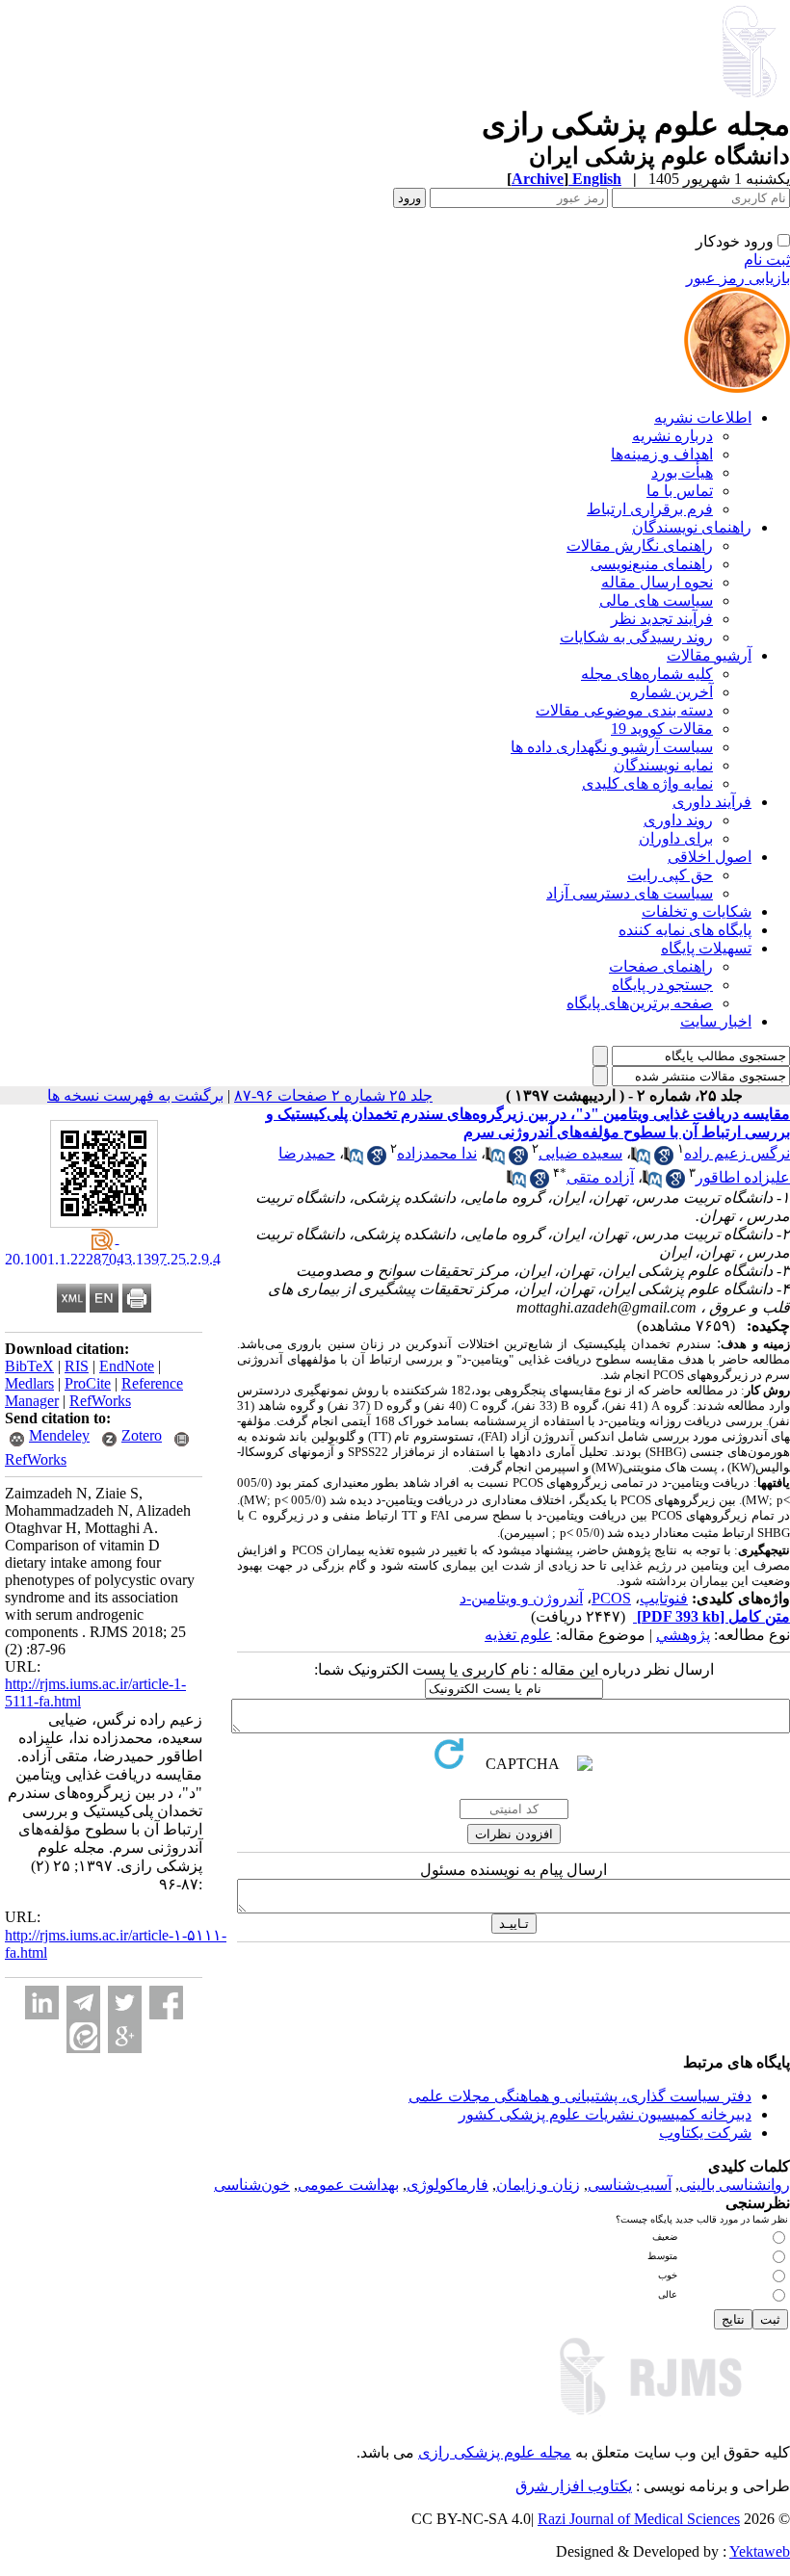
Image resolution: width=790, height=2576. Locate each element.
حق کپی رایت (670, 875)
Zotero (142, 1435)
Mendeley (59, 1435)
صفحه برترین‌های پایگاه (640, 1003)
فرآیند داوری (712, 802)
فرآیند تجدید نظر (662, 619)
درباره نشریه (672, 436)
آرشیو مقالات (709, 655)
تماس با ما (680, 491)
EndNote (127, 1366)
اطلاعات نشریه (703, 417)
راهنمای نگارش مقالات (640, 546)
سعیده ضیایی (580, 1153)
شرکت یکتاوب (705, 2133)
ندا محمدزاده (437, 1153)
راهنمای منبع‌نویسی (652, 564)
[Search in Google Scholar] (664, 1160)
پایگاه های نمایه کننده (685, 930)
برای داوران (676, 838)
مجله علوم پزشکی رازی (495, 2452)
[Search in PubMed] (641, 1160)
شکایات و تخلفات (697, 911)
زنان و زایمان (538, 2185)
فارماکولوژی (448, 2185)
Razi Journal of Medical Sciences (639, 2519)
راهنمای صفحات (661, 966)
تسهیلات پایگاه (706, 948)
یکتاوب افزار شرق (574, 2486)
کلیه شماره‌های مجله (647, 674)
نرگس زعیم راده (737, 1153)
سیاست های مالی (656, 600)
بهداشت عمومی (348, 2185)
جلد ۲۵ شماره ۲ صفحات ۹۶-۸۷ (333, 1095)
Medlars (29, 1383)
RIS (77, 1366)
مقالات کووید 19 (662, 729)
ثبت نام (767, 260)
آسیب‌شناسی (630, 2185)
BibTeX (29, 1366)
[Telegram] (83, 2003)
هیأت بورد (682, 472)
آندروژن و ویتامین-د (521, 1598)
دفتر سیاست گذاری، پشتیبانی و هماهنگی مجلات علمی (580, 2096)
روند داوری (678, 820)
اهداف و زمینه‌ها (662, 454)
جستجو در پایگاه (662, 985)
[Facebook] (166, 2003)
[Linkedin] (42, 2003)
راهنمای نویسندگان (692, 527)
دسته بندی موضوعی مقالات (624, 710)
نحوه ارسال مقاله (657, 582)
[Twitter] (125, 2003)
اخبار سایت (716, 1021)
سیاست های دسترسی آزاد (630, 893)
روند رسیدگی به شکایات (636, 637)
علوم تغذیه (518, 1635)
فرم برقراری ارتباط (650, 509)
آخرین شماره (671, 692)
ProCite (88, 1383)
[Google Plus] (125, 2036)
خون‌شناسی (252, 2185)
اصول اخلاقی (710, 857)
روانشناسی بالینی (735, 2185)
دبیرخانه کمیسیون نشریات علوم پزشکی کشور (605, 2114)
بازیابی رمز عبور (738, 278)
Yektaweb (760, 2551)
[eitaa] (83, 2036)
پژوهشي (683, 1635)
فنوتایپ (664, 1598)
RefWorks (100, 1401)
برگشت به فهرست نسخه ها (135, 1095)
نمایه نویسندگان (663, 765)
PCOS (611, 1598)
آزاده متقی (600, 1177)
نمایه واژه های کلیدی (647, 783)
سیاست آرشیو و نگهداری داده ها (612, 747)
